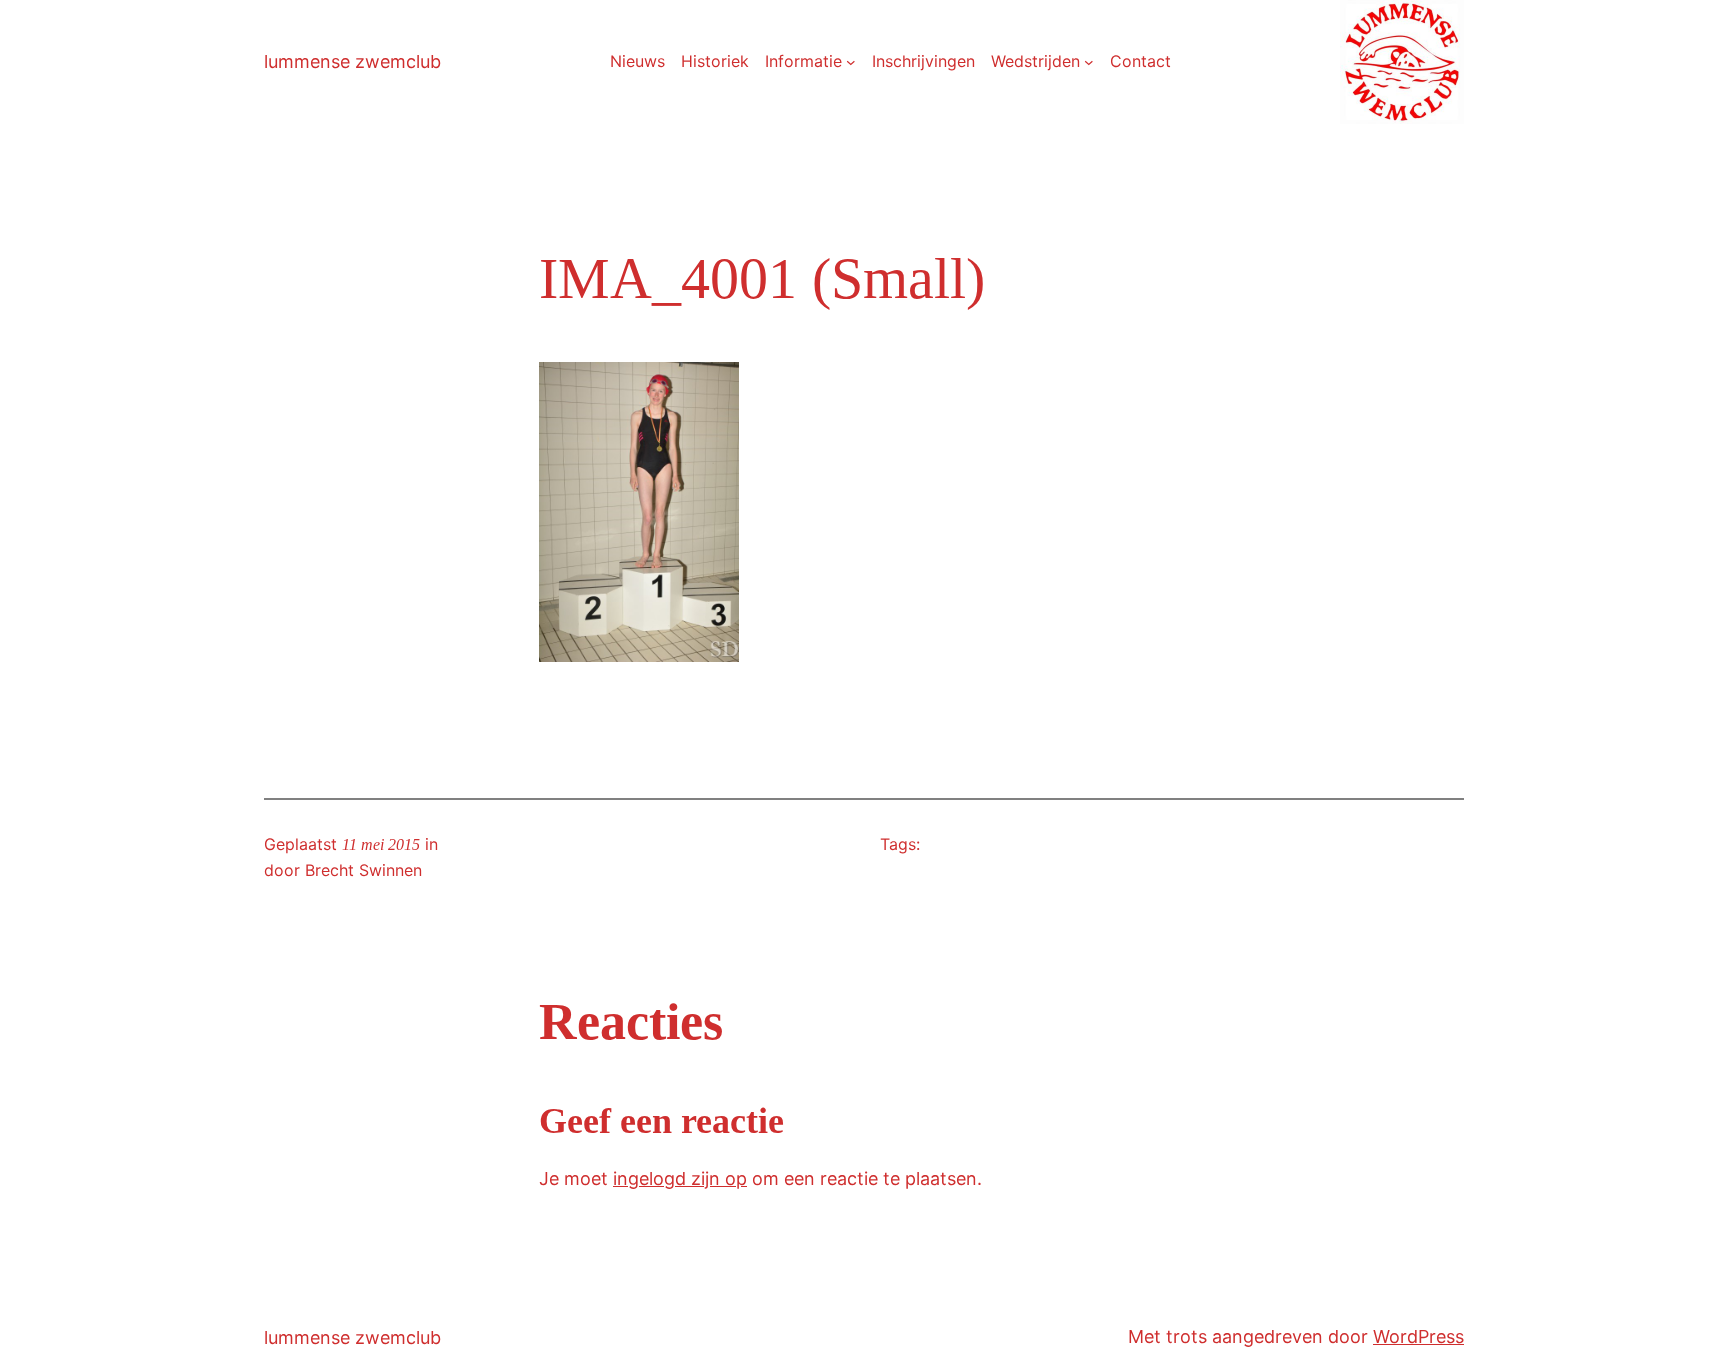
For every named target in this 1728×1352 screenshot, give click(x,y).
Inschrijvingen (923, 61)
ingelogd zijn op (680, 1178)
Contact (1140, 61)
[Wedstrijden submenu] (1089, 62)
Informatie (803, 61)
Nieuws (637, 61)
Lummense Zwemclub (352, 61)
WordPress (1418, 1336)
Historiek (715, 61)
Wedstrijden (1035, 61)
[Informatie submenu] (851, 62)
